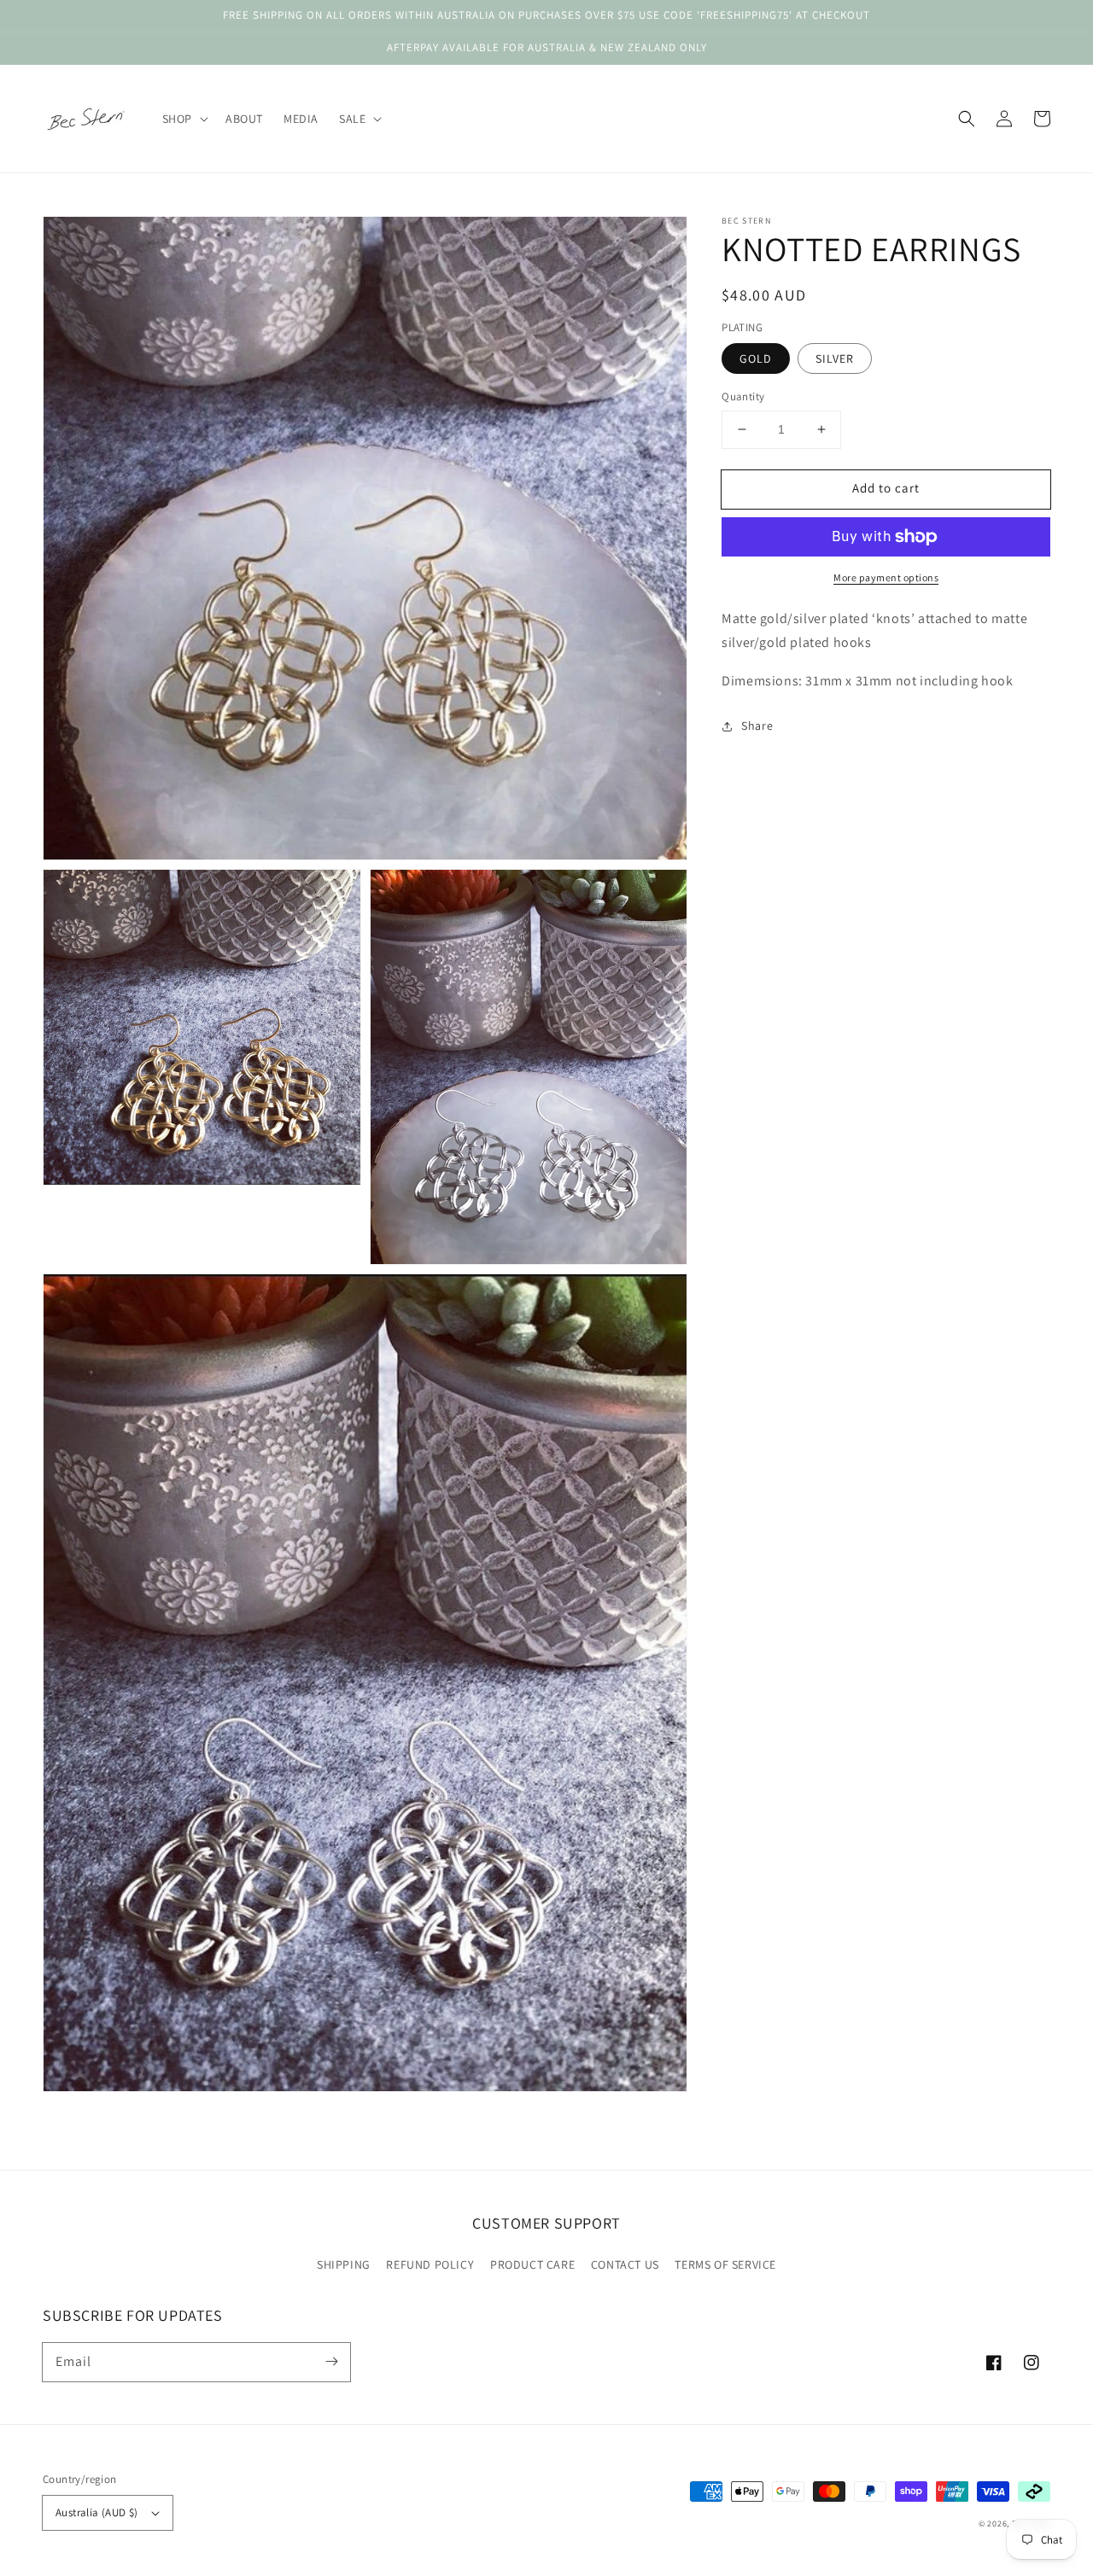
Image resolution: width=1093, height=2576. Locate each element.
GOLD (756, 358)
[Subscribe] (331, 2362)
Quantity (743, 396)
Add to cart (886, 488)
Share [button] (757, 726)
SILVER (835, 358)
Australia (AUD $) (97, 2512)
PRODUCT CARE (532, 2264)
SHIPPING (344, 2264)
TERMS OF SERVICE (725, 2264)
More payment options (886, 577)
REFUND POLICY (430, 2264)
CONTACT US (625, 2264)
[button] (967, 119)
